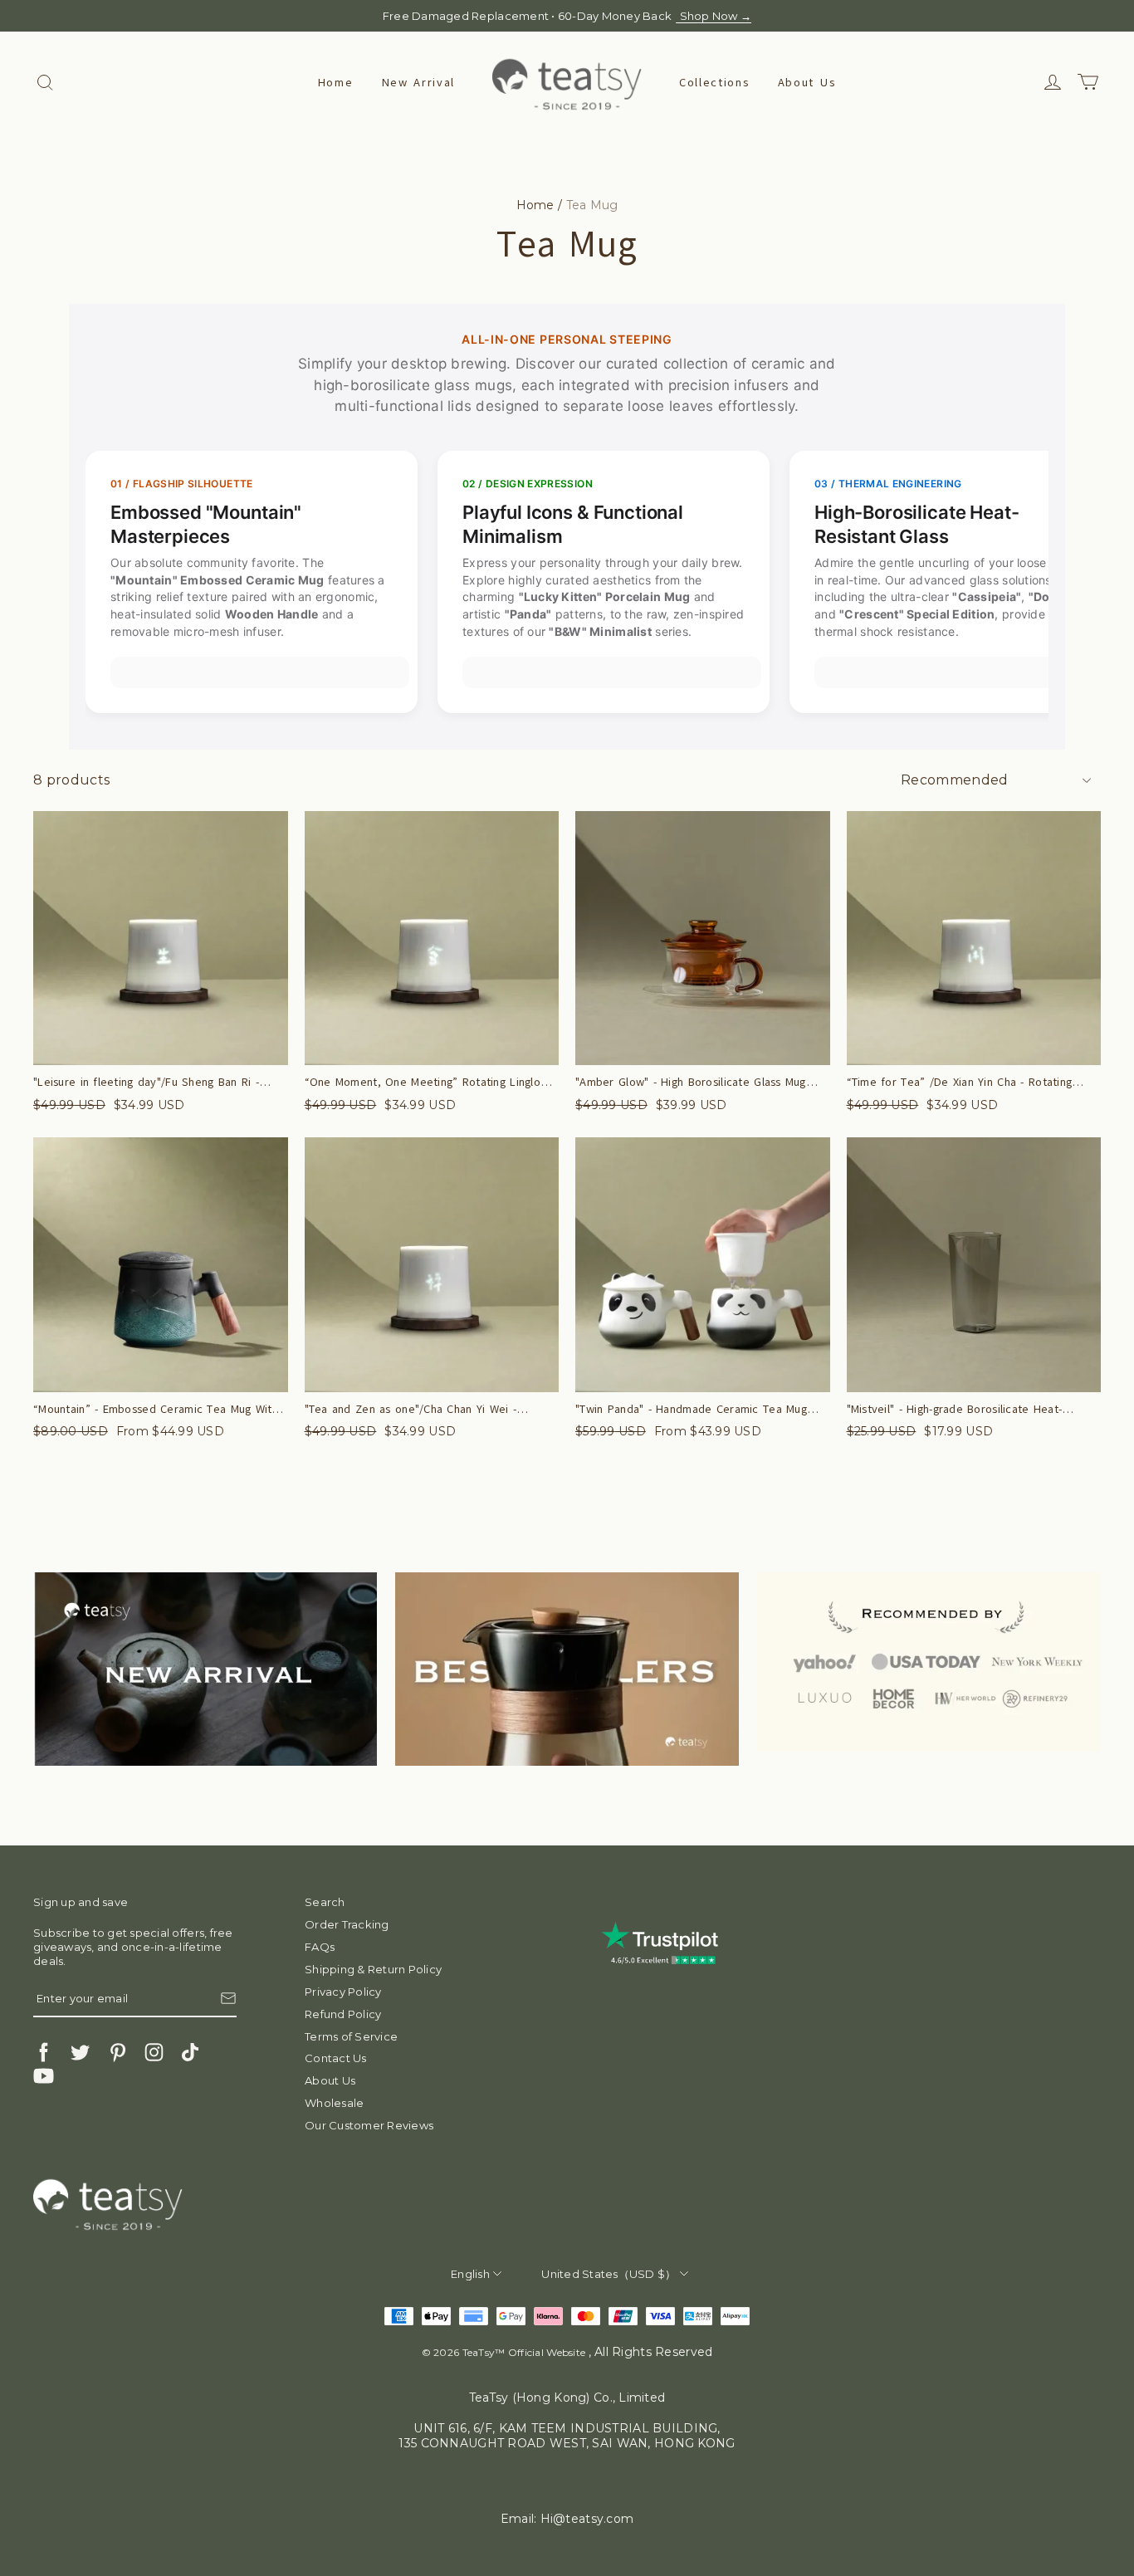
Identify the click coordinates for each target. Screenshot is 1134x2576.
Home (336, 83)
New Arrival (418, 83)
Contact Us (336, 2058)
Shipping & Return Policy (373, 1969)
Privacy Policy (343, 1992)
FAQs (320, 1947)
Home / (540, 205)
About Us (807, 83)
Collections (714, 83)
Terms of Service (351, 2036)
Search (325, 1902)
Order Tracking (347, 1924)
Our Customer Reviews (369, 2125)
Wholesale (334, 2103)
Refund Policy (343, 2014)
